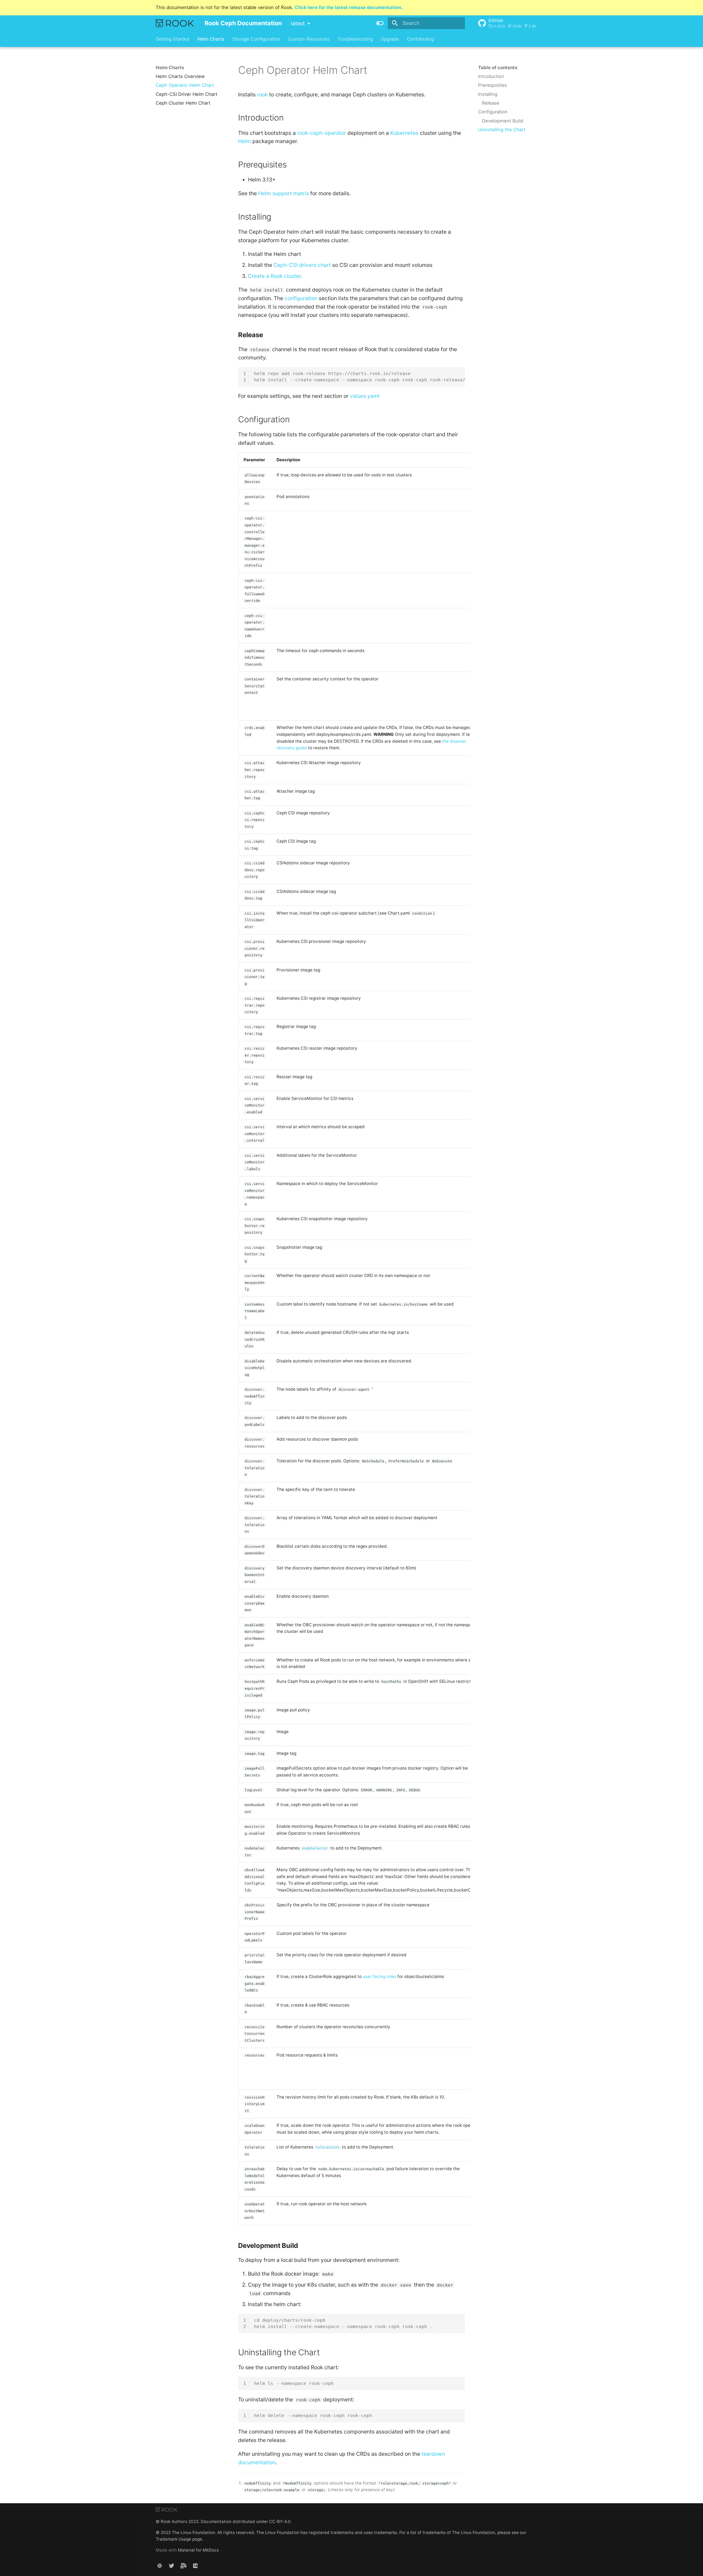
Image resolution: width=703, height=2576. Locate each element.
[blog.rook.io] (195, 2566)
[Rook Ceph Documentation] (175, 23)
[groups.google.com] (183, 2566)
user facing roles (380, 1976)
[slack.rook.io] (160, 2566)
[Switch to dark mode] (380, 23)
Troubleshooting (355, 39)
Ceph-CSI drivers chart (302, 265)
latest (298, 23)
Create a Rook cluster (274, 276)
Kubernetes (404, 133)
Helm (245, 141)
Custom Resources (309, 39)
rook (262, 94)
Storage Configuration (256, 39)
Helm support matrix (284, 193)
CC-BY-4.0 (280, 2521)
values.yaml (365, 396)
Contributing (420, 39)
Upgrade (390, 39)
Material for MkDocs (198, 2550)
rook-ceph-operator (322, 133)
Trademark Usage (173, 2539)
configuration (301, 298)
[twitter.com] (172, 2566)
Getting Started (172, 39)
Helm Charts (211, 39)
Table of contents (498, 68)
